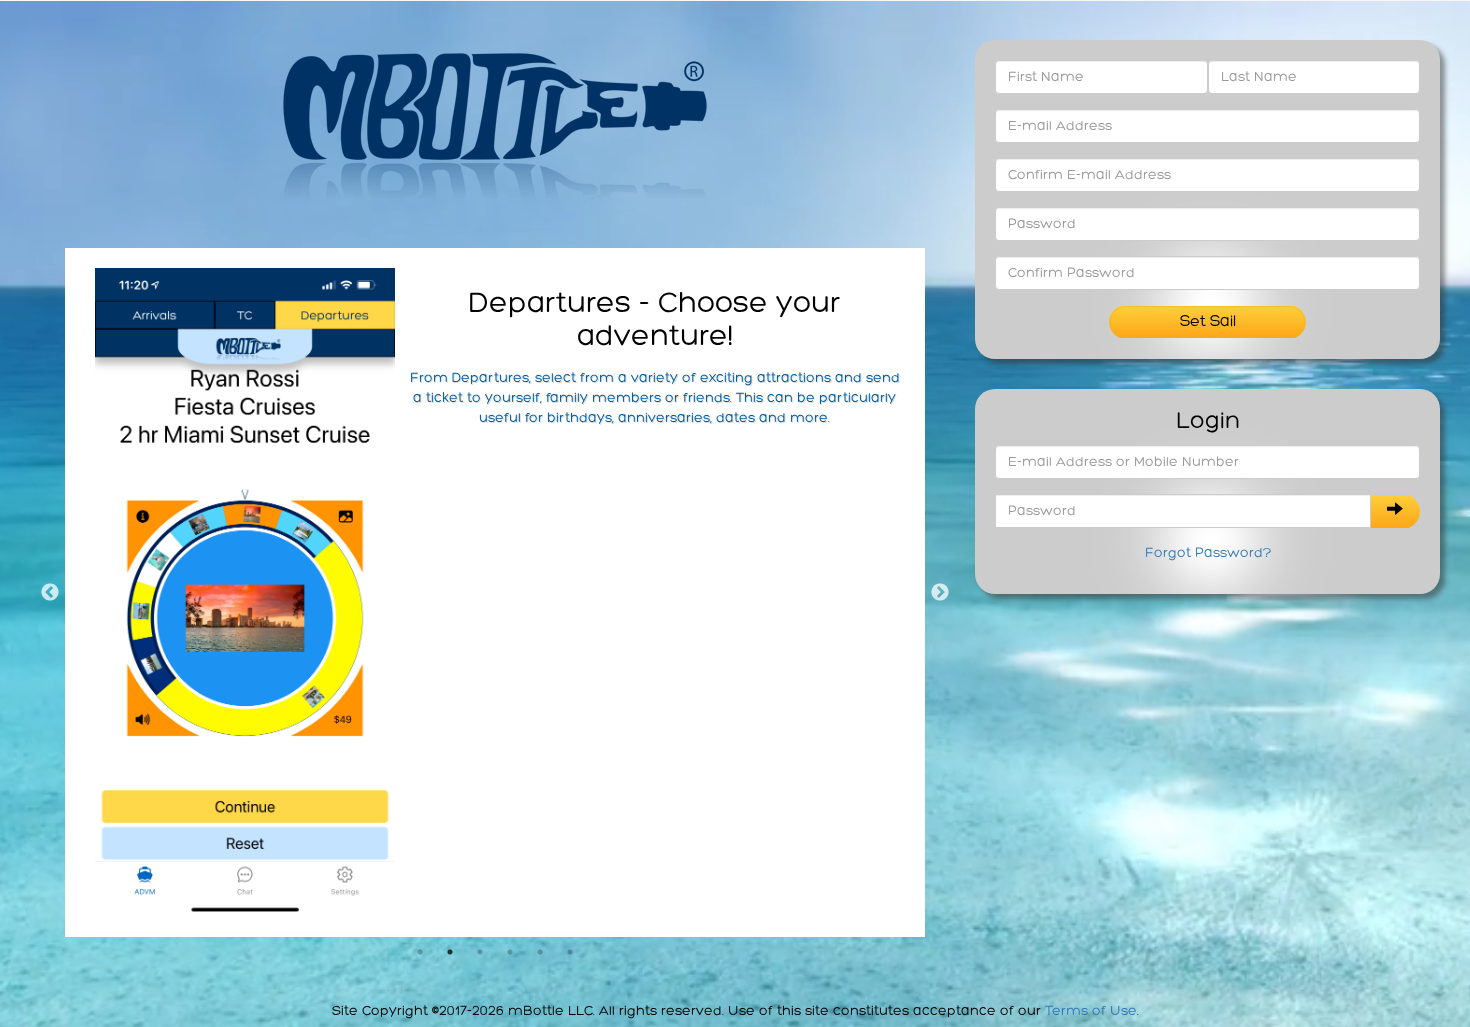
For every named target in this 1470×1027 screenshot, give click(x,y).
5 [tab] (540, 952)
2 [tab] (450, 952)
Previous (50, 593)
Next (940, 593)
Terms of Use (1091, 1011)
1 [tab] (420, 952)
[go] (1395, 511)
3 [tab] (480, 952)
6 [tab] (570, 952)
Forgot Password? (1208, 553)
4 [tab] (510, 952)
